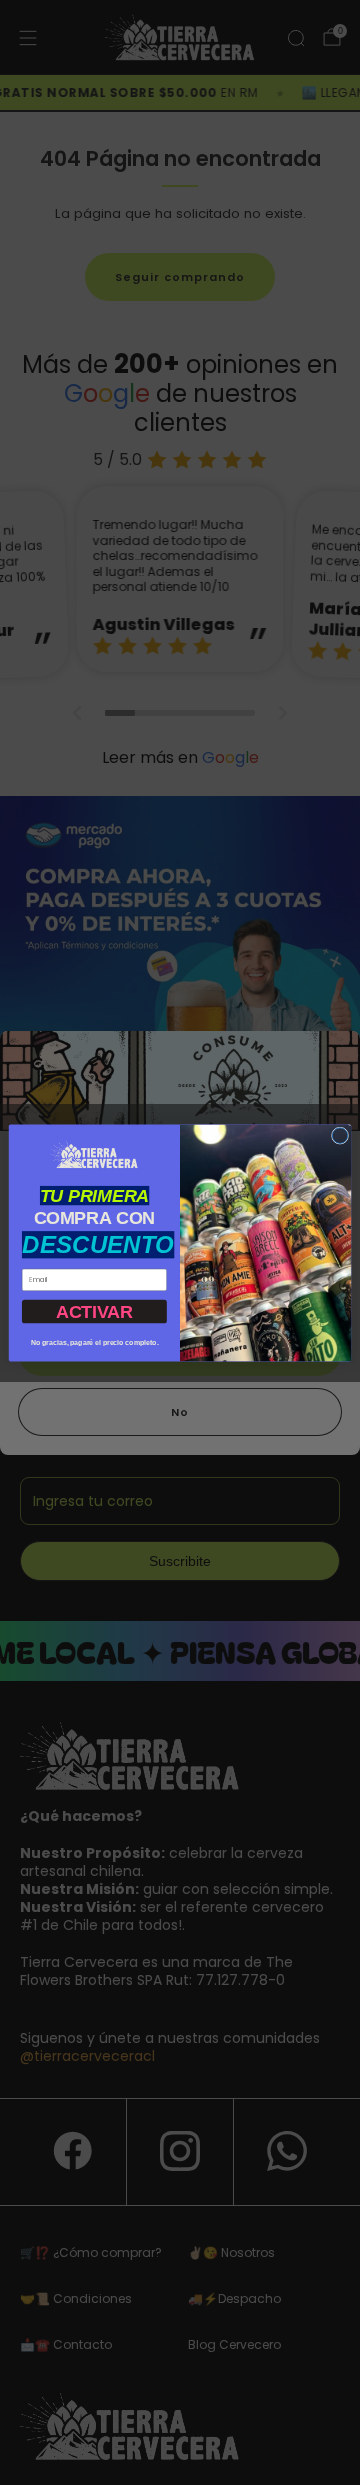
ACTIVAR (94, 1310)
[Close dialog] (339, 1134)
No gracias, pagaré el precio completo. (95, 1342)
